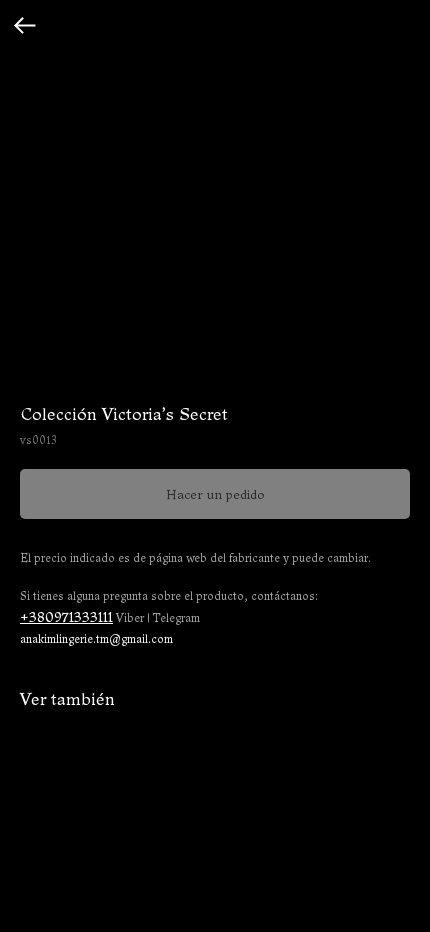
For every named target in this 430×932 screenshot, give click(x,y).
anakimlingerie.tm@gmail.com (96, 639)
